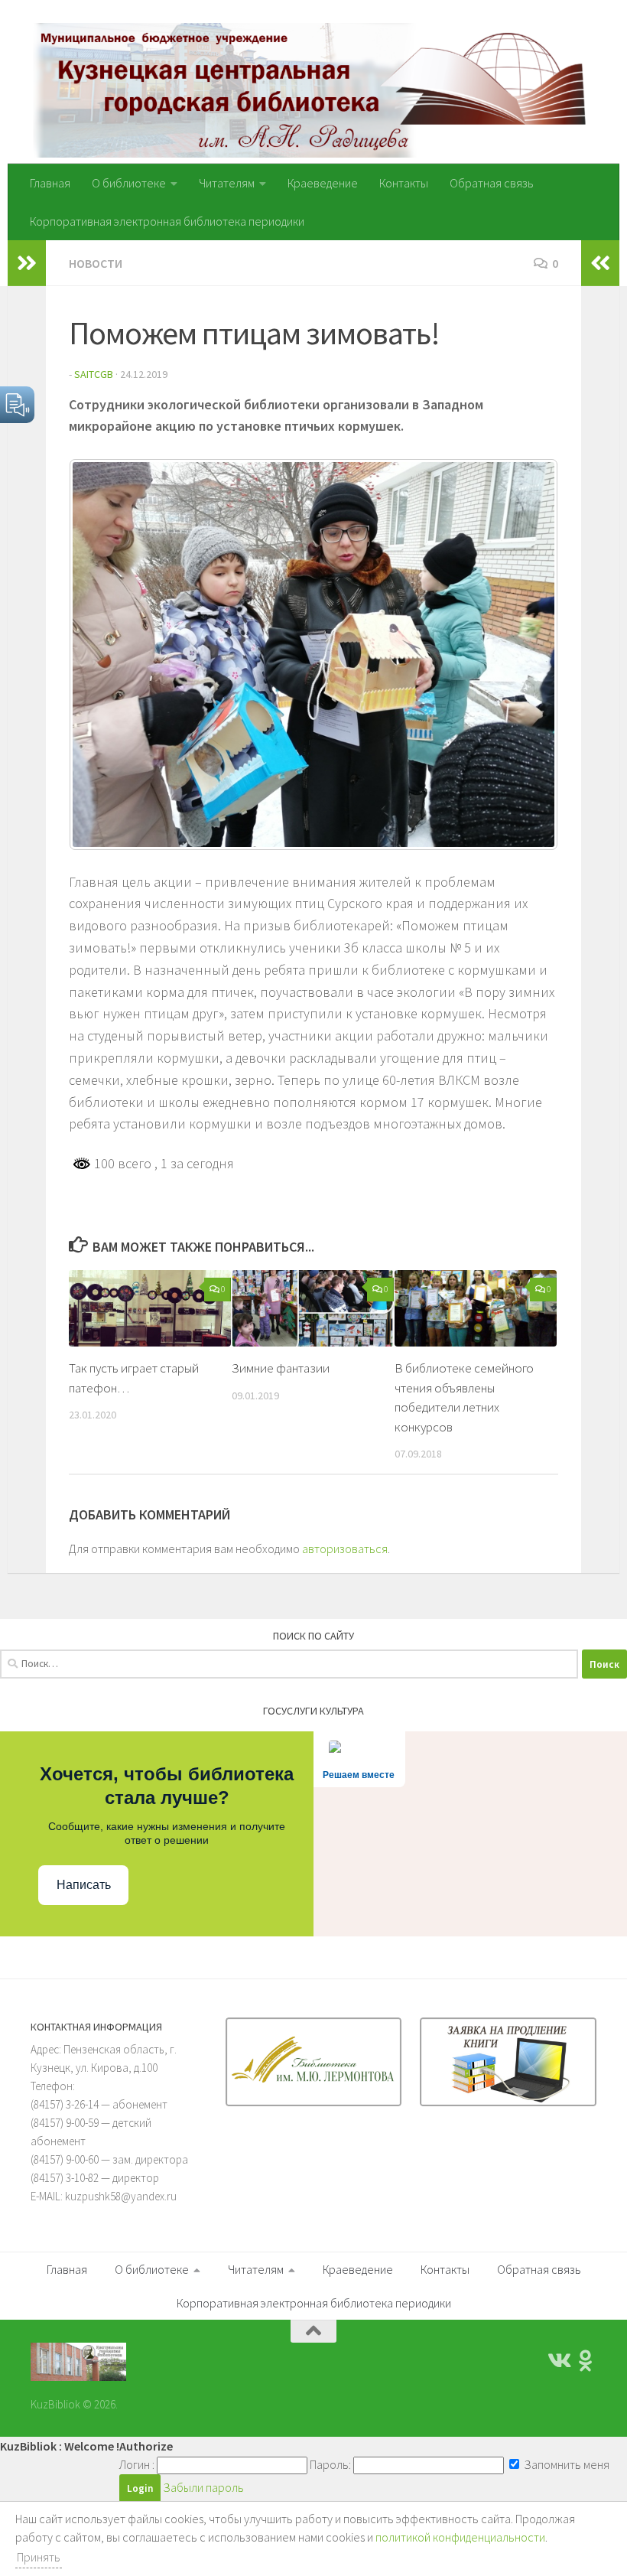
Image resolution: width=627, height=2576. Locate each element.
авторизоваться (345, 1549)
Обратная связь (492, 183)
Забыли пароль (203, 2487)
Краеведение (323, 183)
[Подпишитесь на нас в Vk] (558, 2361)
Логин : (137, 2464)
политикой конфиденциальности (460, 2537)
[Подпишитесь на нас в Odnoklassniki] (586, 2361)
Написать (84, 1885)
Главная (50, 183)
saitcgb (94, 374)
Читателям (227, 183)
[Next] (526, 654)
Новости (96, 263)
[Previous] (101, 654)
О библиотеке (129, 183)
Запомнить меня (565, 2464)
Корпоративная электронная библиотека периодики (167, 221)
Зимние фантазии (281, 1368)
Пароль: (330, 2464)
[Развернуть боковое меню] (27, 263)
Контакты (404, 183)
